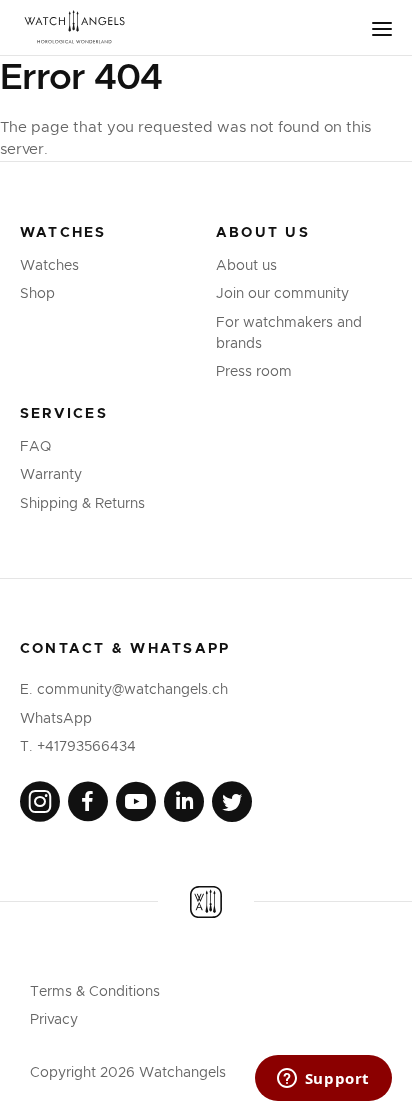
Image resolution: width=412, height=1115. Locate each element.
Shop (37, 294)
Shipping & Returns (82, 504)
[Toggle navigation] (382, 29)
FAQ (35, 447)
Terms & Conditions (95, 992)
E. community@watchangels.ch (124, 690)
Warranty (51, 475)
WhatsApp (56, 719)
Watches (49, 266)
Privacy (54, 1020)
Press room (254, 372)
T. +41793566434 (78, 747)
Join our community (282, 294)
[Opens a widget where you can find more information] (323, 1080)
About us (246, 266)
